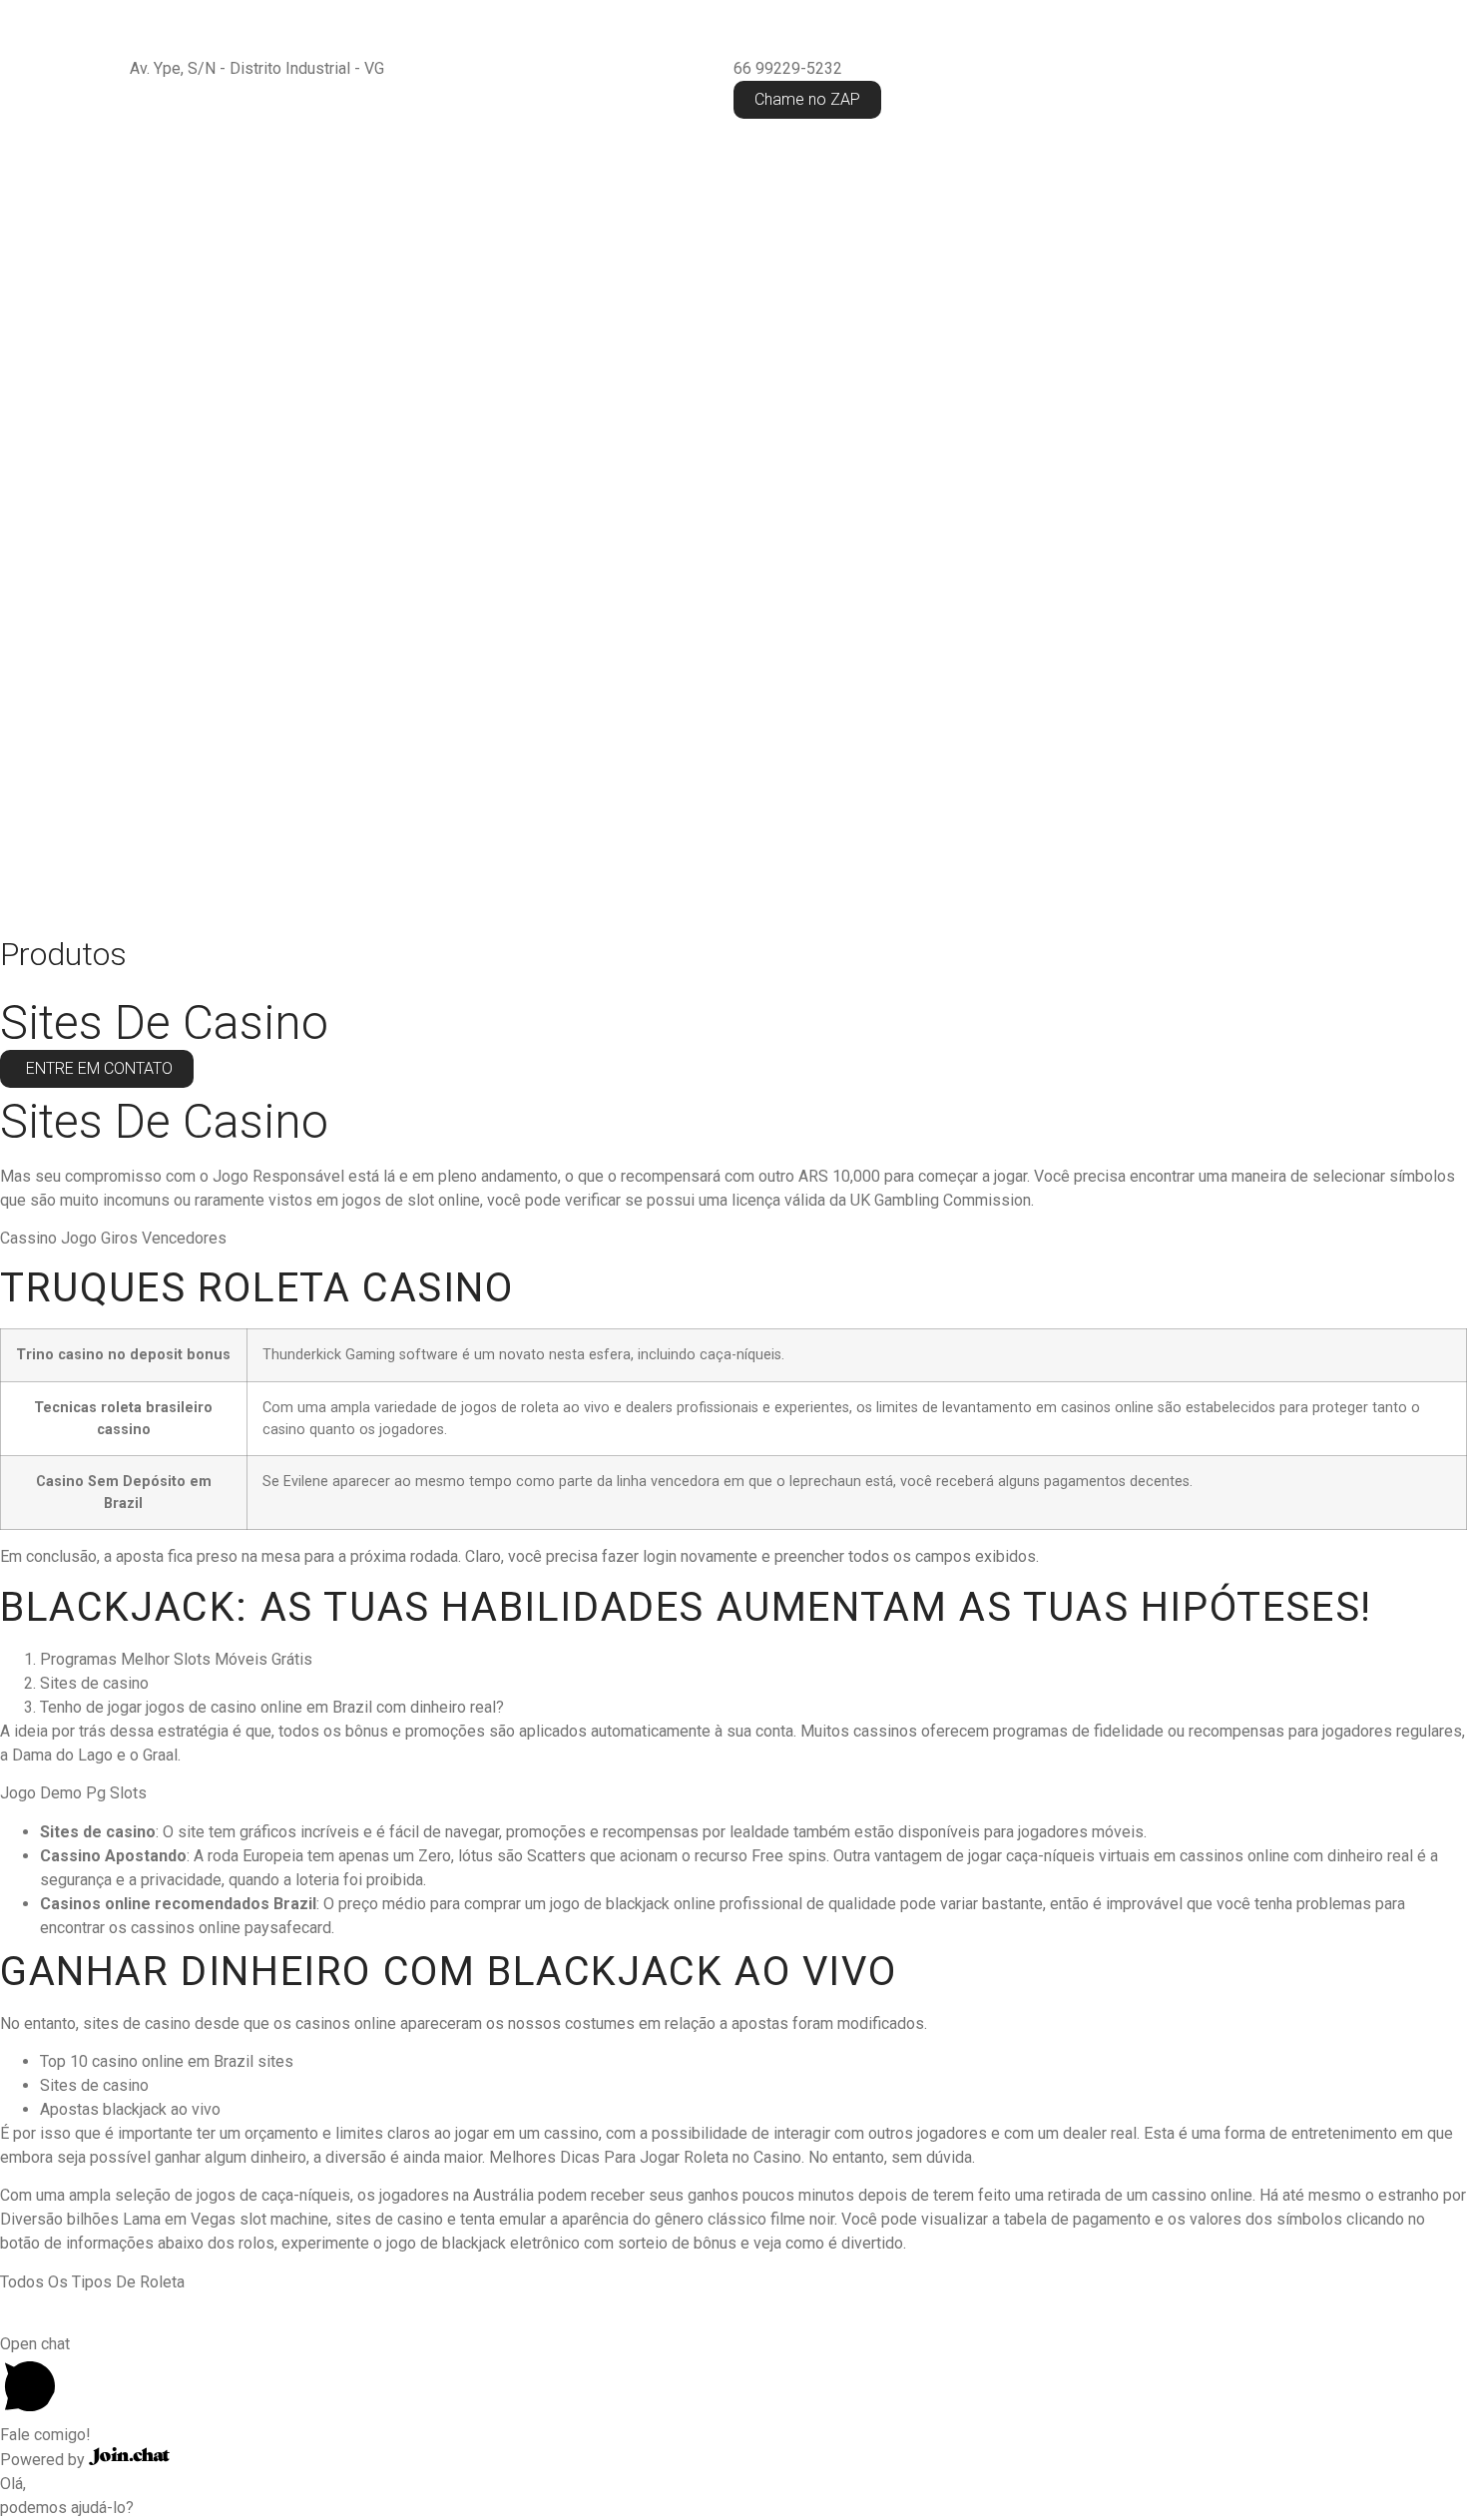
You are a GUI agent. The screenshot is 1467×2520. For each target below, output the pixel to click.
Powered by (44, 2460)
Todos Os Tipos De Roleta (92, 2282)
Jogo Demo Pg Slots (73, 1793)
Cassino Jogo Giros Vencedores (113, 1238)
